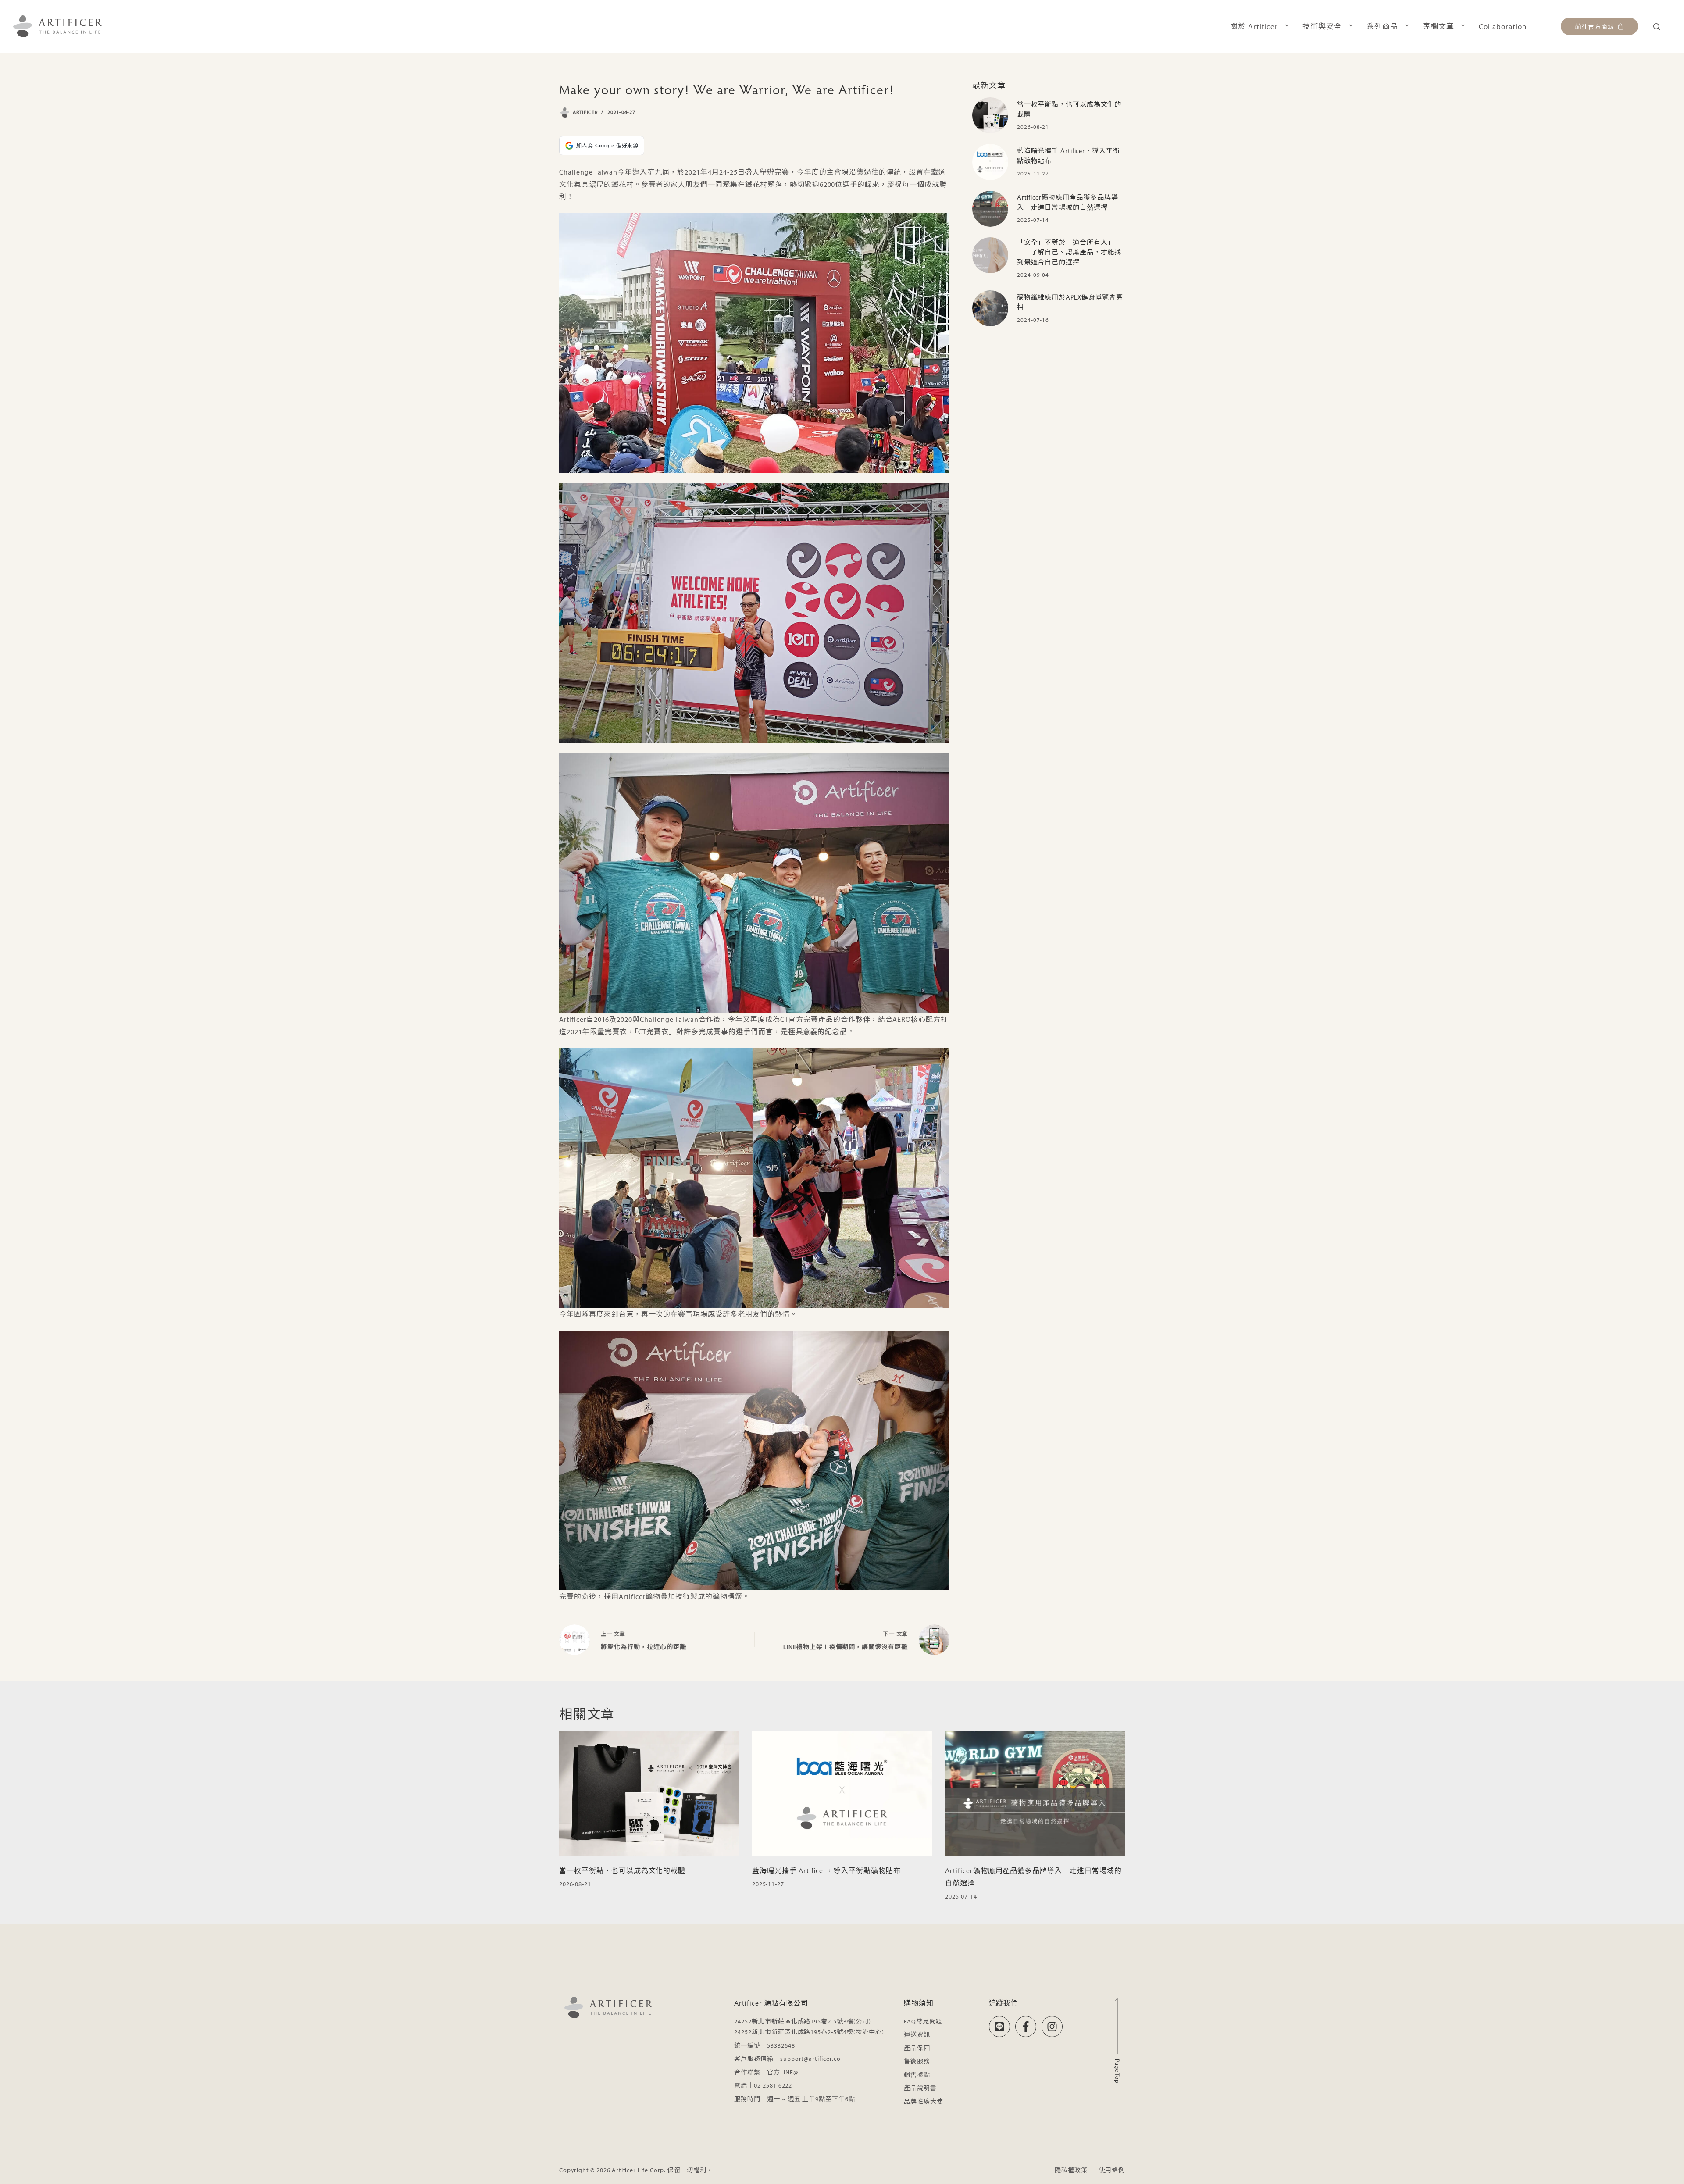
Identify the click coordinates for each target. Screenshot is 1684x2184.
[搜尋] (1657, 27)
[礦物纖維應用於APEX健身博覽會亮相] (990, 308)
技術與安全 (1322, 26)
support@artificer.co (810, 2059)
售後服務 (917, 2061)
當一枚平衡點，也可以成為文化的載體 (622, 1870)
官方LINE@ (783, 2072)
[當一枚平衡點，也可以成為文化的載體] (990, 115)
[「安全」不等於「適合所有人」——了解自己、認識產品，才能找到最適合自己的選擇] (990, 255)
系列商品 (1382, 26)
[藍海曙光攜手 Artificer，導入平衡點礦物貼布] (990, 162)
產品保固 (917, 2048)
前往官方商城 (1595, 26)
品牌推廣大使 (924, 2102)
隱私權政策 (1071, 2170)
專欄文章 (1438, 26)
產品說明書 (920, 2088)
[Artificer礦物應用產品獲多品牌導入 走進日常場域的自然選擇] (990, 209)
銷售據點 (917, 2075)
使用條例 (1112, 2170)
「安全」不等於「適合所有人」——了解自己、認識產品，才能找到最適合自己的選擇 (1069, 252)
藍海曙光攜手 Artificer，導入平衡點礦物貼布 (826, 1870)
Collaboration (1503, 26)
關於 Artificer (1254, 26)
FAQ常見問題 (923, 2021)
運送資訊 (917, 2034)
